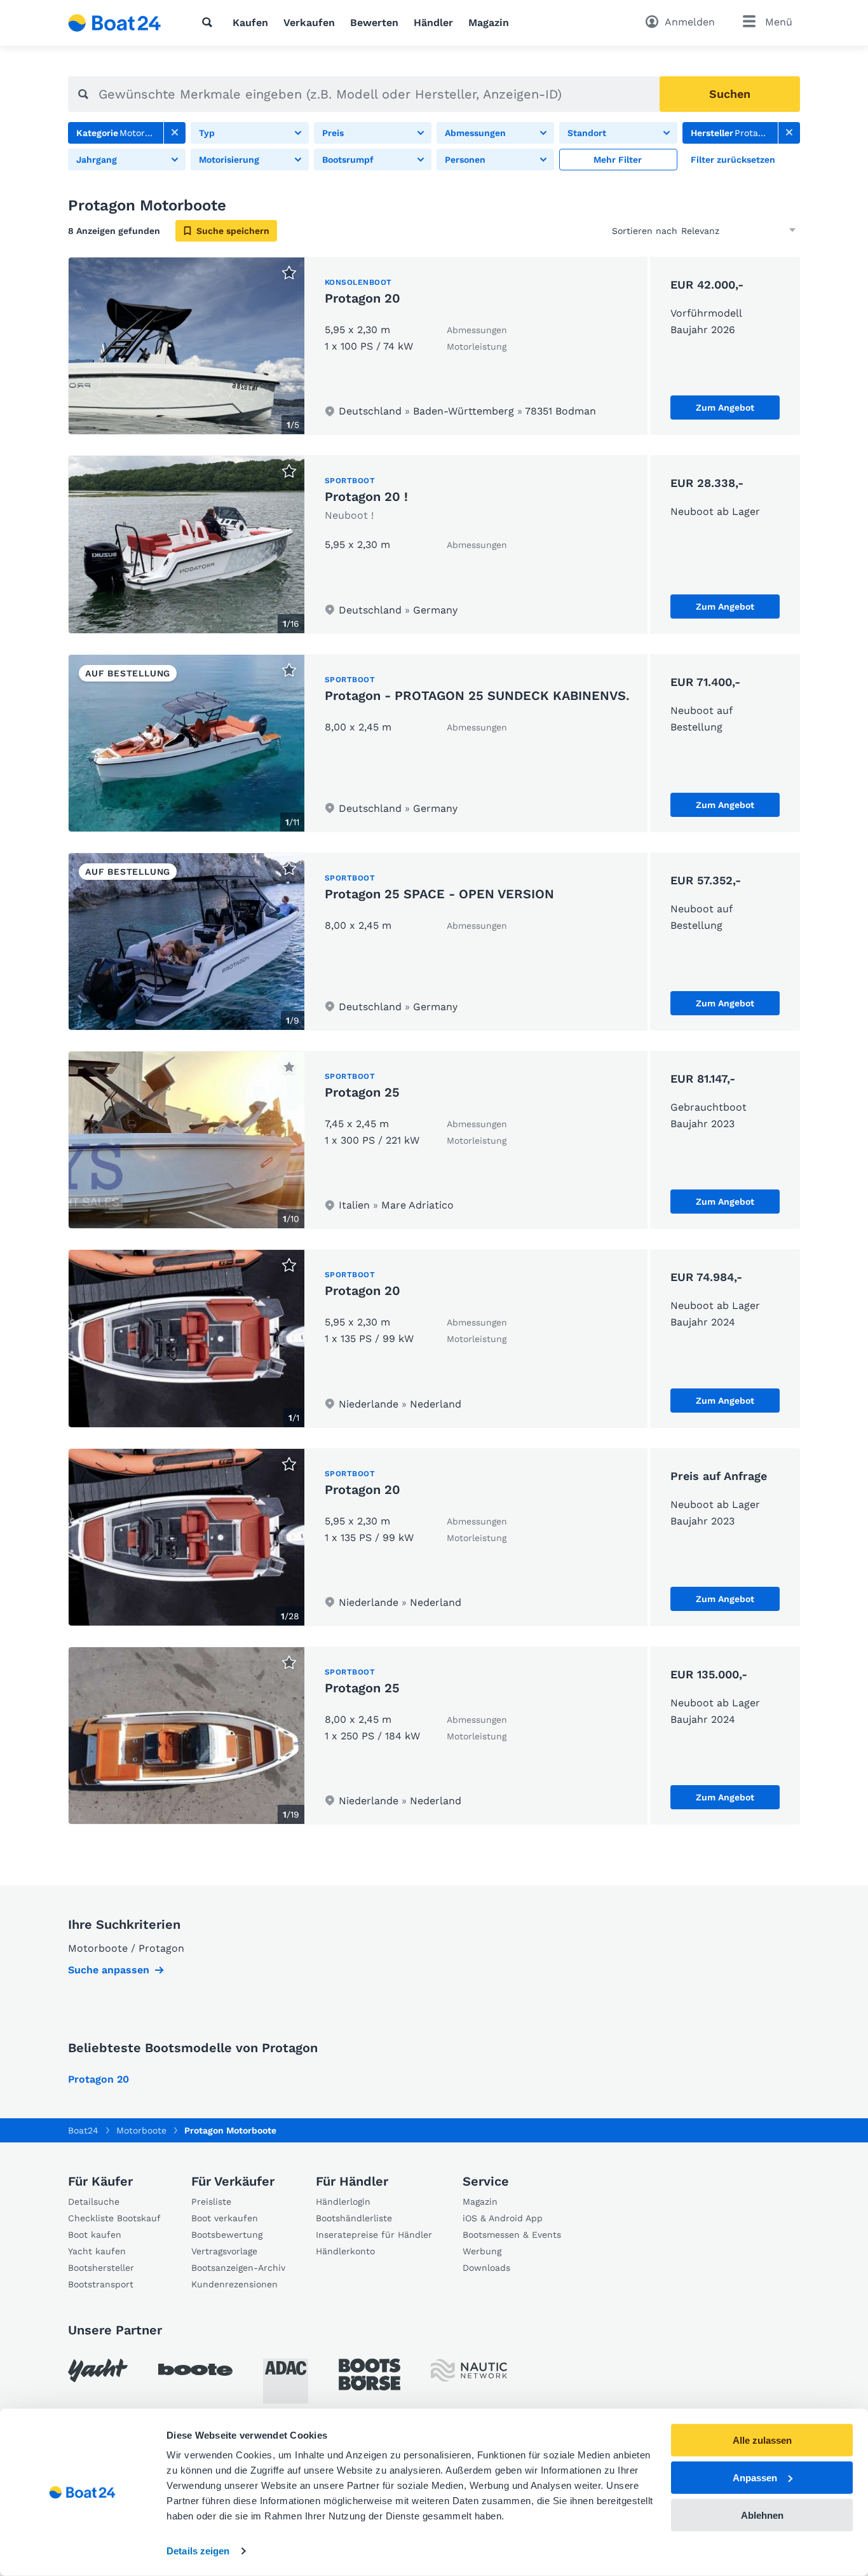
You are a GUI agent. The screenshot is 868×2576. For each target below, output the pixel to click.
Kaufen (250, 23)
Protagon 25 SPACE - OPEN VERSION (439, 894)
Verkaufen (309, 23)
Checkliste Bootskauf (114, 2218)
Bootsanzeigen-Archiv (238, 2268)
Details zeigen (198, 2551)
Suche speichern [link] (233, 231)
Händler (433, 23)
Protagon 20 (363, 298)
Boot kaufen (95, 2235)
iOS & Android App (503, 2218)
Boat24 (83, 2130)
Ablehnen (762, 2515)
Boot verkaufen (225, 2218)
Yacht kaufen (97, 2251)
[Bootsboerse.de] (370, 2374)
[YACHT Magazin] (98, 2370)
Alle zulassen (762, 2440)
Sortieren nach (645, 231)
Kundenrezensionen (234, 2284)
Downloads (486, 2268)
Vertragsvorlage (224, 2251)
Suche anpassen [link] (109, 1970)
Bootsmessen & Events (512, 2235)
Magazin (489, 23)
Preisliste (211, 2202)
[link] (175, 133)
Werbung (482, 2251)
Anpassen (755, 2478)
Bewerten (374, 23)
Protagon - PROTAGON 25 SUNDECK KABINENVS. (477, 695)
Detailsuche (94, 2202)
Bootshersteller (101, 2268)
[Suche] (210, 22)
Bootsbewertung (227, 2235)
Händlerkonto (345, 2251)
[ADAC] (286, 2381)
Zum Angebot (725, 408)
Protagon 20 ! (366, 497)
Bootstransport (101, 2284)
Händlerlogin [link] (343, 2202)
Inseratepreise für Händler (374, 2235)
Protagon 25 (362, 1092)
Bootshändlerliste (354, 2218)
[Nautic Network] (469, 2370)
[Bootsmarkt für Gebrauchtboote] (115, 23)
